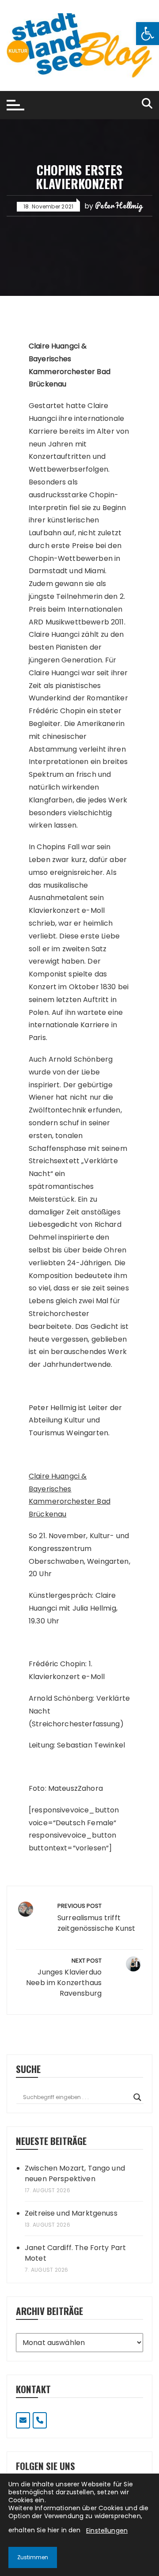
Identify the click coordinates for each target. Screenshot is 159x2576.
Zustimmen (33, 2557)
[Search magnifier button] (137, 2097)
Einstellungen (107, 2531)
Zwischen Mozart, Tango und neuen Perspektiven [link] (75, 2173)
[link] (148, 34)
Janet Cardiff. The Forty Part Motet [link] (75, 2253)
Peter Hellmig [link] (119, 205)
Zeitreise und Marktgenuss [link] (71, 2213)
